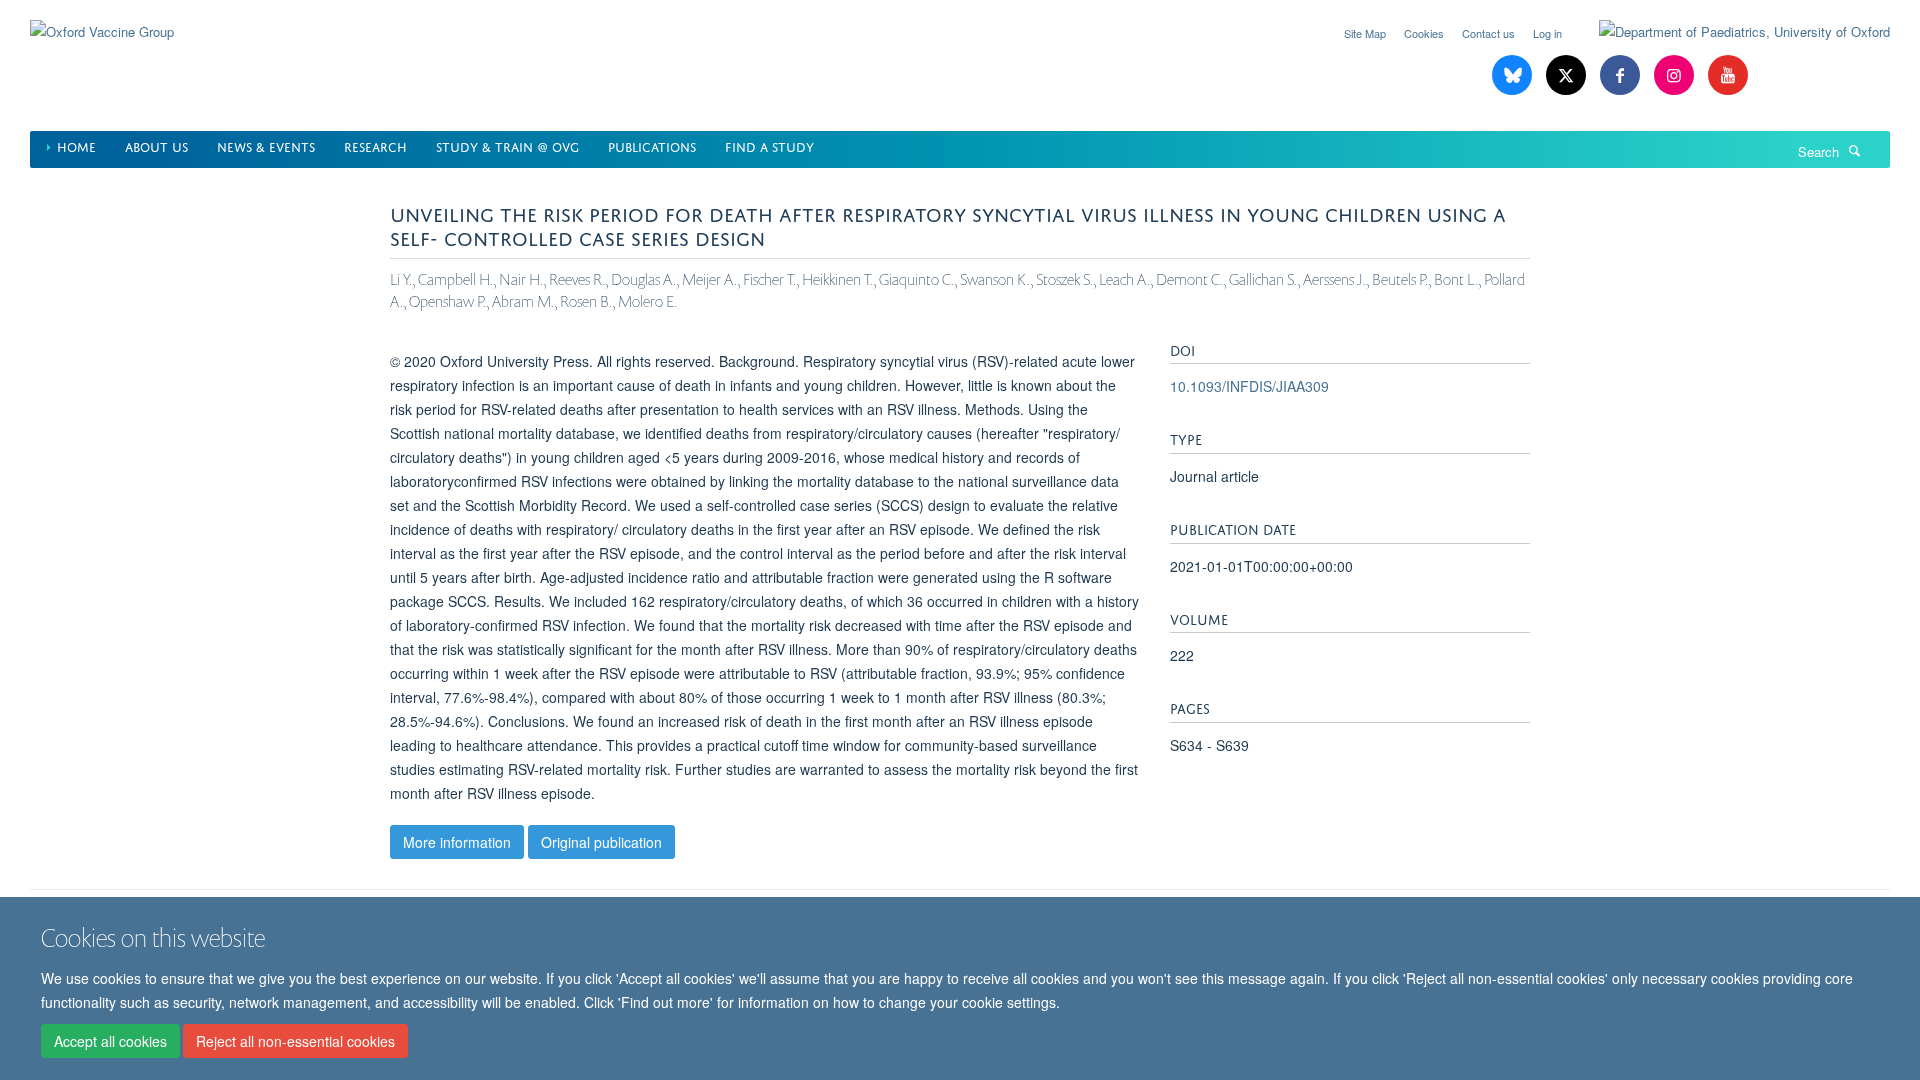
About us (156, 145)
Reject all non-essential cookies (295, 1041)
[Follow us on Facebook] (1622, 75)
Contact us (1488, 33)
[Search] (1855, 150)
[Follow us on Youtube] (1728, 75)
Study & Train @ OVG (507, 145)
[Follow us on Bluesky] (1514, 75)
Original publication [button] (601, 842)
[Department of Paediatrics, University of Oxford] (1729, 32)
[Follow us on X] (1568, 75)
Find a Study (769, 145)
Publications (652, 145)
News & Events (266, 145)
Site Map (1365, 33)
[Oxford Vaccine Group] (102, 19)
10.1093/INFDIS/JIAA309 (1249, 386)
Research (375, 145)
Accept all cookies (110, 1041)
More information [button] (457, 842)
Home (76, 145)
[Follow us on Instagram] (1676, 75)
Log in (1547, 33)
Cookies (1424, 33)
